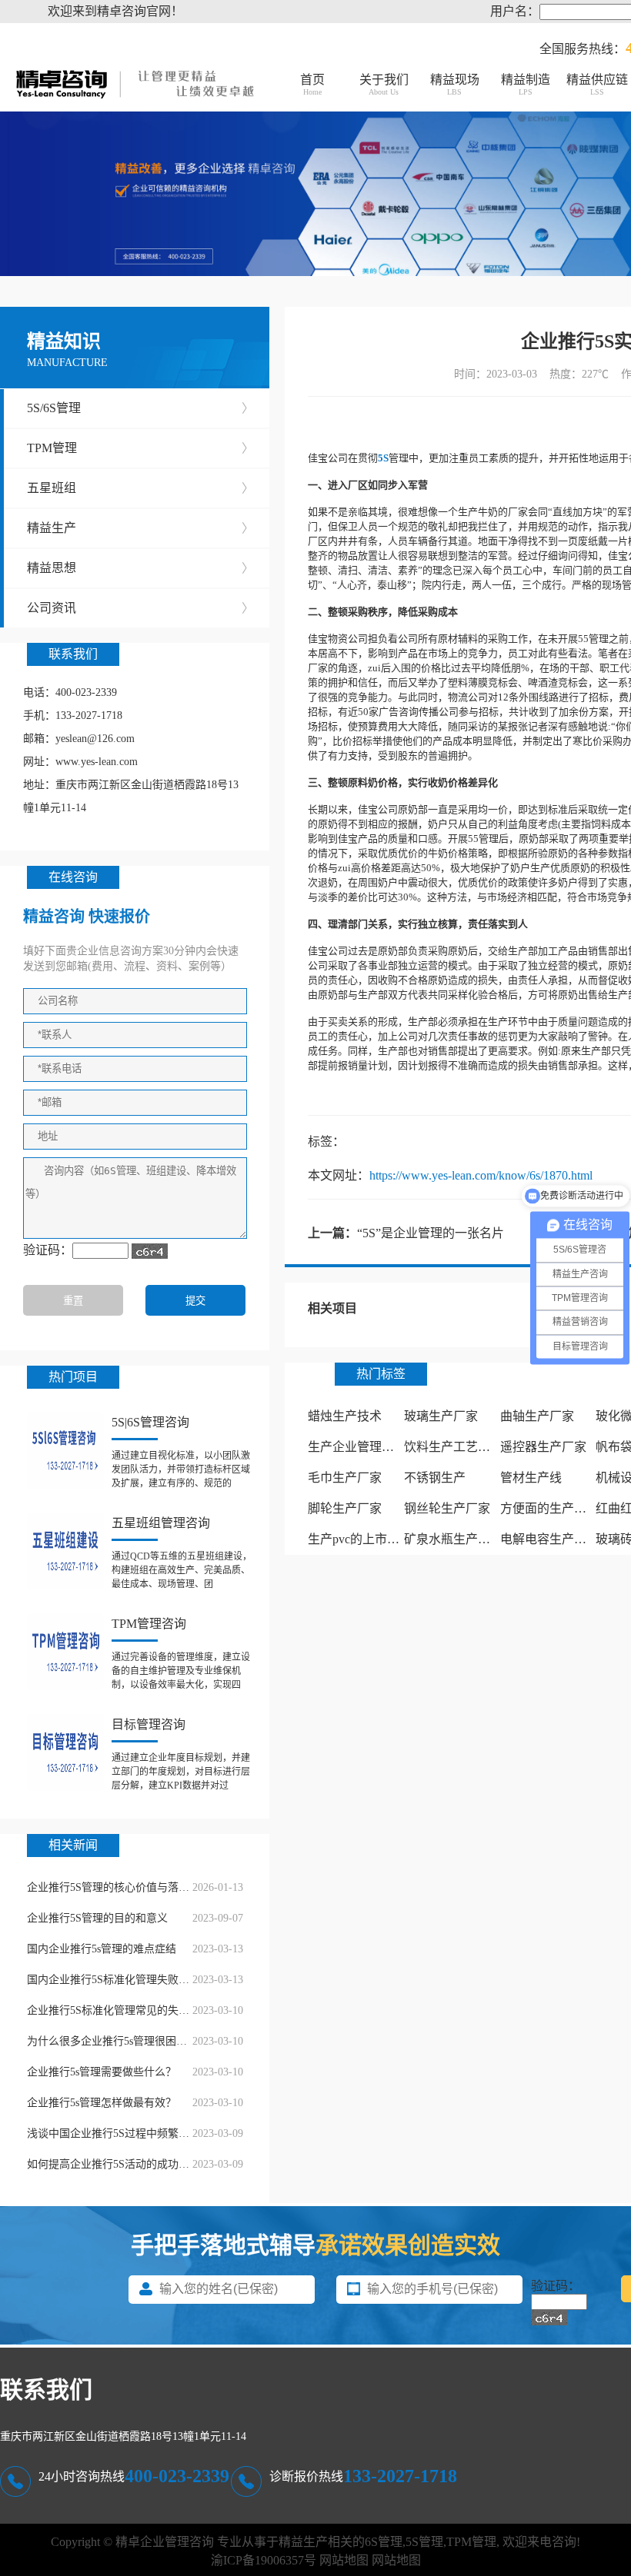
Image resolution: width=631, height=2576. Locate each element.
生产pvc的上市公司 (360, 1539)
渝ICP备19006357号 (264, 2560)
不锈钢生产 (435, 1478)
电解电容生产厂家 (549, 1539)
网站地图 (344, 2560)
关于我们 (384, 85)
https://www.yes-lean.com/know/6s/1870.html (481, 1175)
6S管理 (384, 2542)
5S (383, 458)
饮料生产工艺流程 (453, 1447)
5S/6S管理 (140, 408)
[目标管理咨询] (65, 1752)
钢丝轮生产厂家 (447, 1508)
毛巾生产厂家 (345, 1478)
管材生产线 (531, 1478)
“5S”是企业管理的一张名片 (431, 1233)
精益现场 (455, 85)
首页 (312, 85)
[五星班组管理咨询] (65, 1551)
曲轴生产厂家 (537, 1416)
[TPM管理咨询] (65, 1652)
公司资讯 (140, 608)
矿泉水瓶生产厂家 (453, 1539)
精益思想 (140, 568)
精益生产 (140, 528)
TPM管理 (140, 448)
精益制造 (526, 85)
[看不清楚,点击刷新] (150, 1251)
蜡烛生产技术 (345, 1416)
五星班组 (140, 488)
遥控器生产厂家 (543, 1447)
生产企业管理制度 (357, 1447)
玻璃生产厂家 (441, 1416)
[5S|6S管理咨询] (65, 1450)
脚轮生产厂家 (345, 1508)
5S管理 (424, 2542)
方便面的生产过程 (549, 1508)
